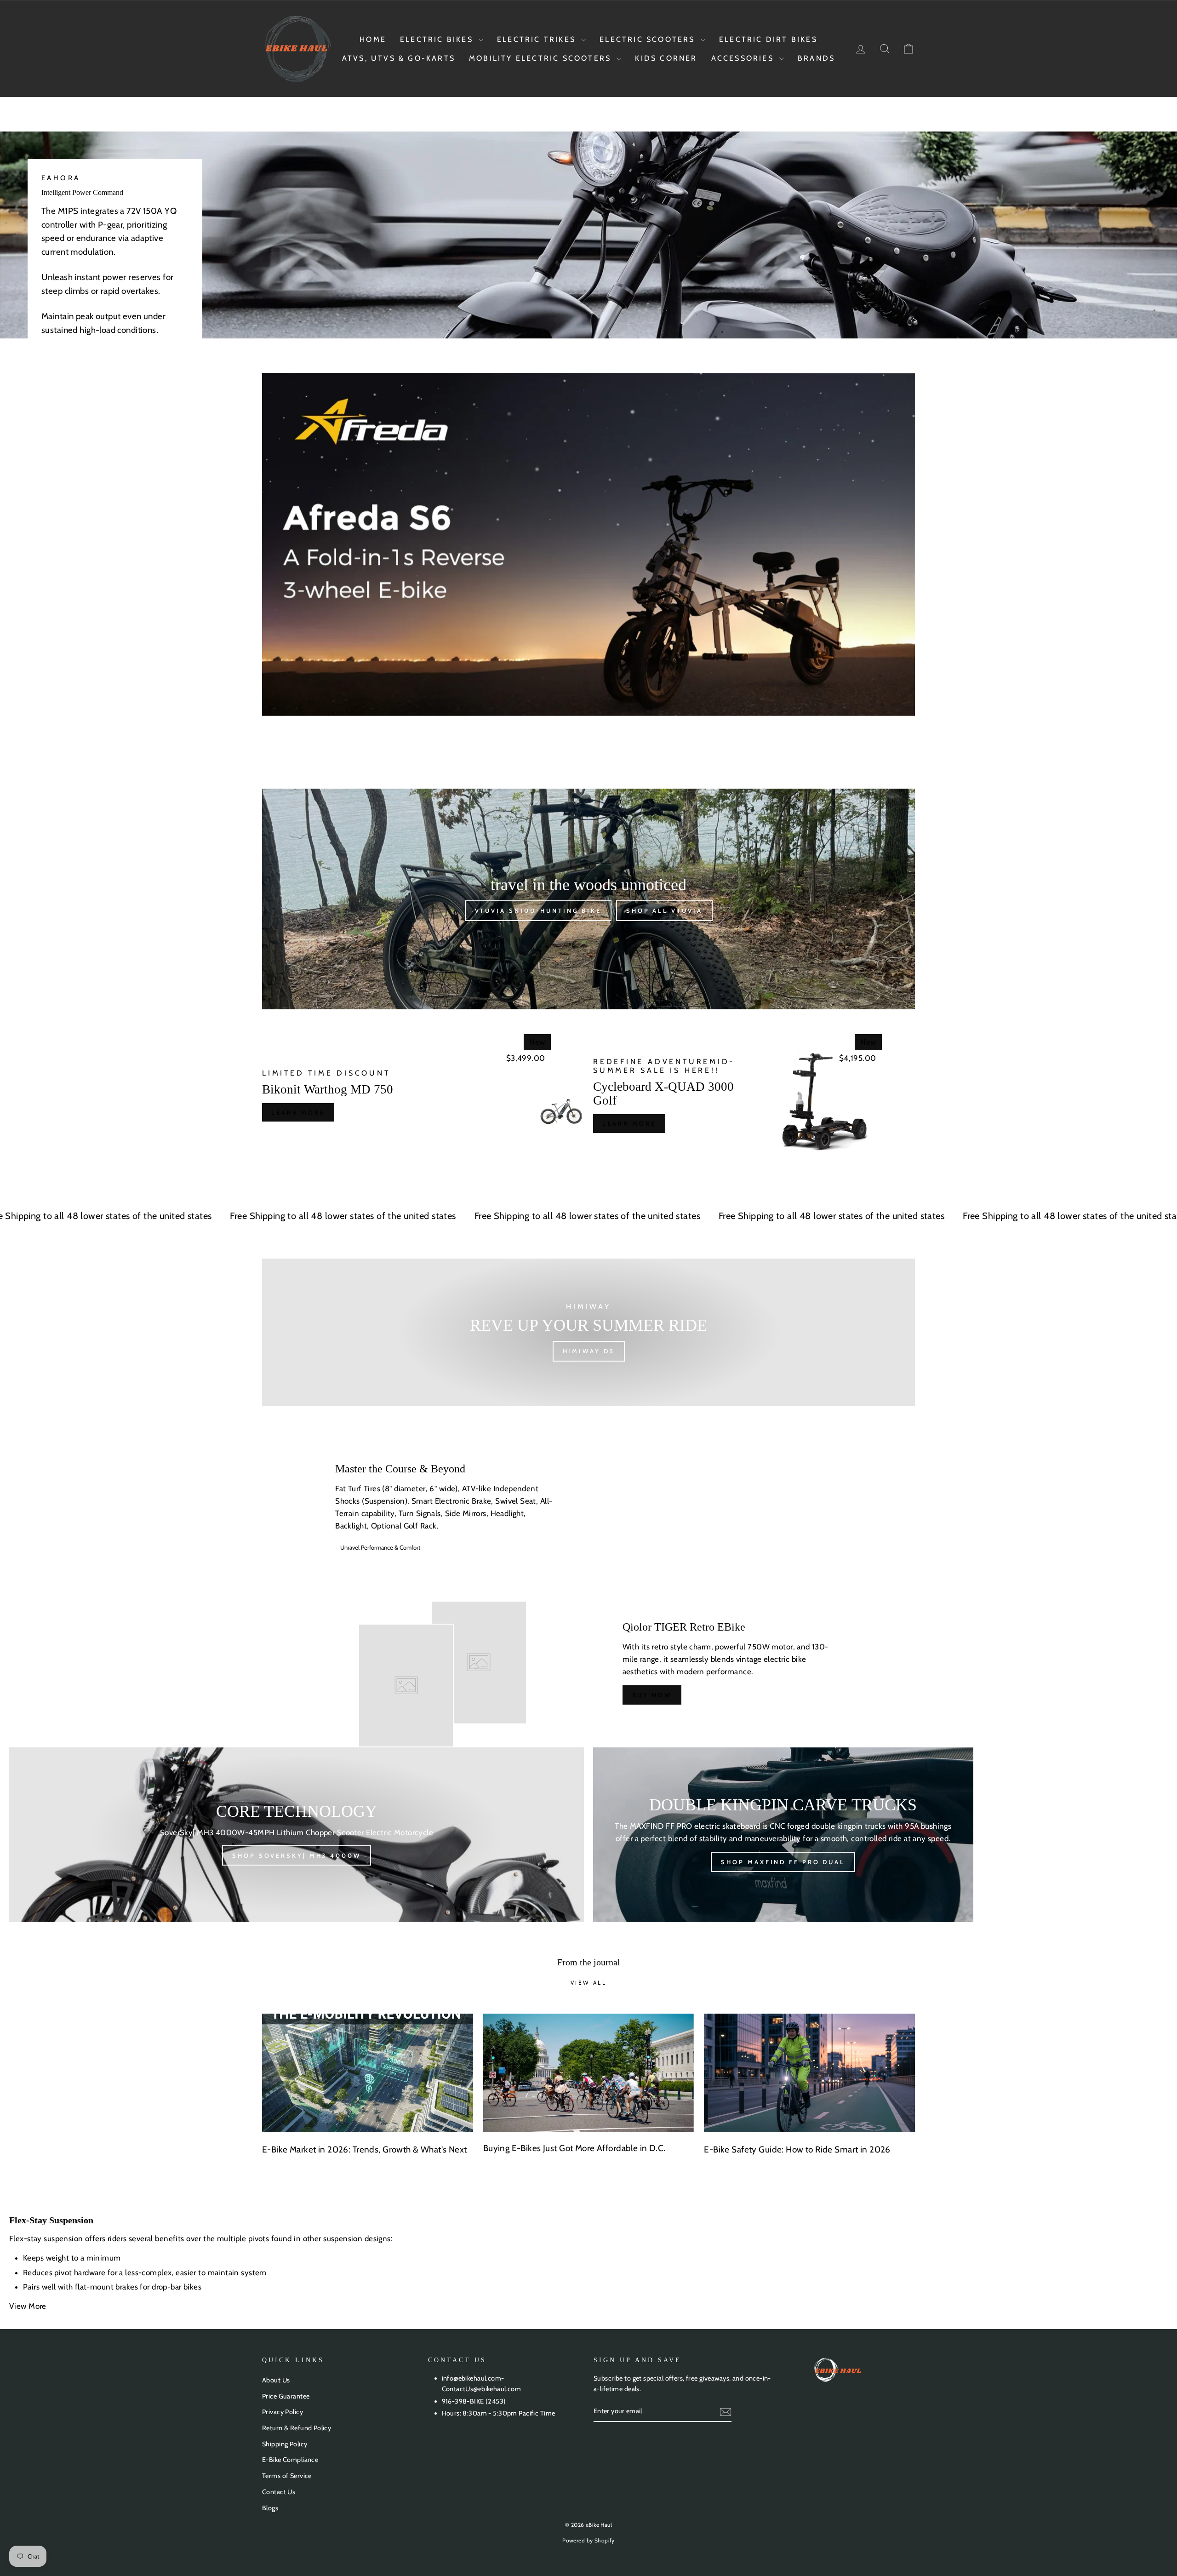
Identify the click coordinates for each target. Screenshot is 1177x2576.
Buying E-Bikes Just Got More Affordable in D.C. (574, 2148)
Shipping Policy (285, 2444)
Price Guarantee (286, 2396)
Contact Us (279, 2492)
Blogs (270, 2508)
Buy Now (652, 1695)
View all (589, 1983)
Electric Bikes (438, 39)
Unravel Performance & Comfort (380, 1547)
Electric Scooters (649, 39)
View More (29, 2306)
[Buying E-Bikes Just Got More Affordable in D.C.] (589, 2073)
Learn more (298, 1112)
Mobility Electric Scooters (542, 58)
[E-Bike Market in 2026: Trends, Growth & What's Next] (368, 2073)
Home (373, 39)
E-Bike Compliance (290, 2460)
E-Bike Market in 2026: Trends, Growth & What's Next (365, 2150)
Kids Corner (666, 58)
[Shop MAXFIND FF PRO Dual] (783, 1835)
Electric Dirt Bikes (768, 39)
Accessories (744, 58)
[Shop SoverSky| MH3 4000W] (297, 1835)
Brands (816, 58)
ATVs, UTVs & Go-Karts (399, 58)
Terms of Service (287, 2476)
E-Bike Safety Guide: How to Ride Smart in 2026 (797, 2150)
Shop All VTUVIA (664, 910)
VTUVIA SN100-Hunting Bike (538, 910)
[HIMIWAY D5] (588, 1332)
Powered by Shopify (588, 2540)
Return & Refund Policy (297, 2428)
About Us (276, 2380)
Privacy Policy (283, 2412)
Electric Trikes (538, 39)
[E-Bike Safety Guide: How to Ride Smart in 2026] (809, 2073)
